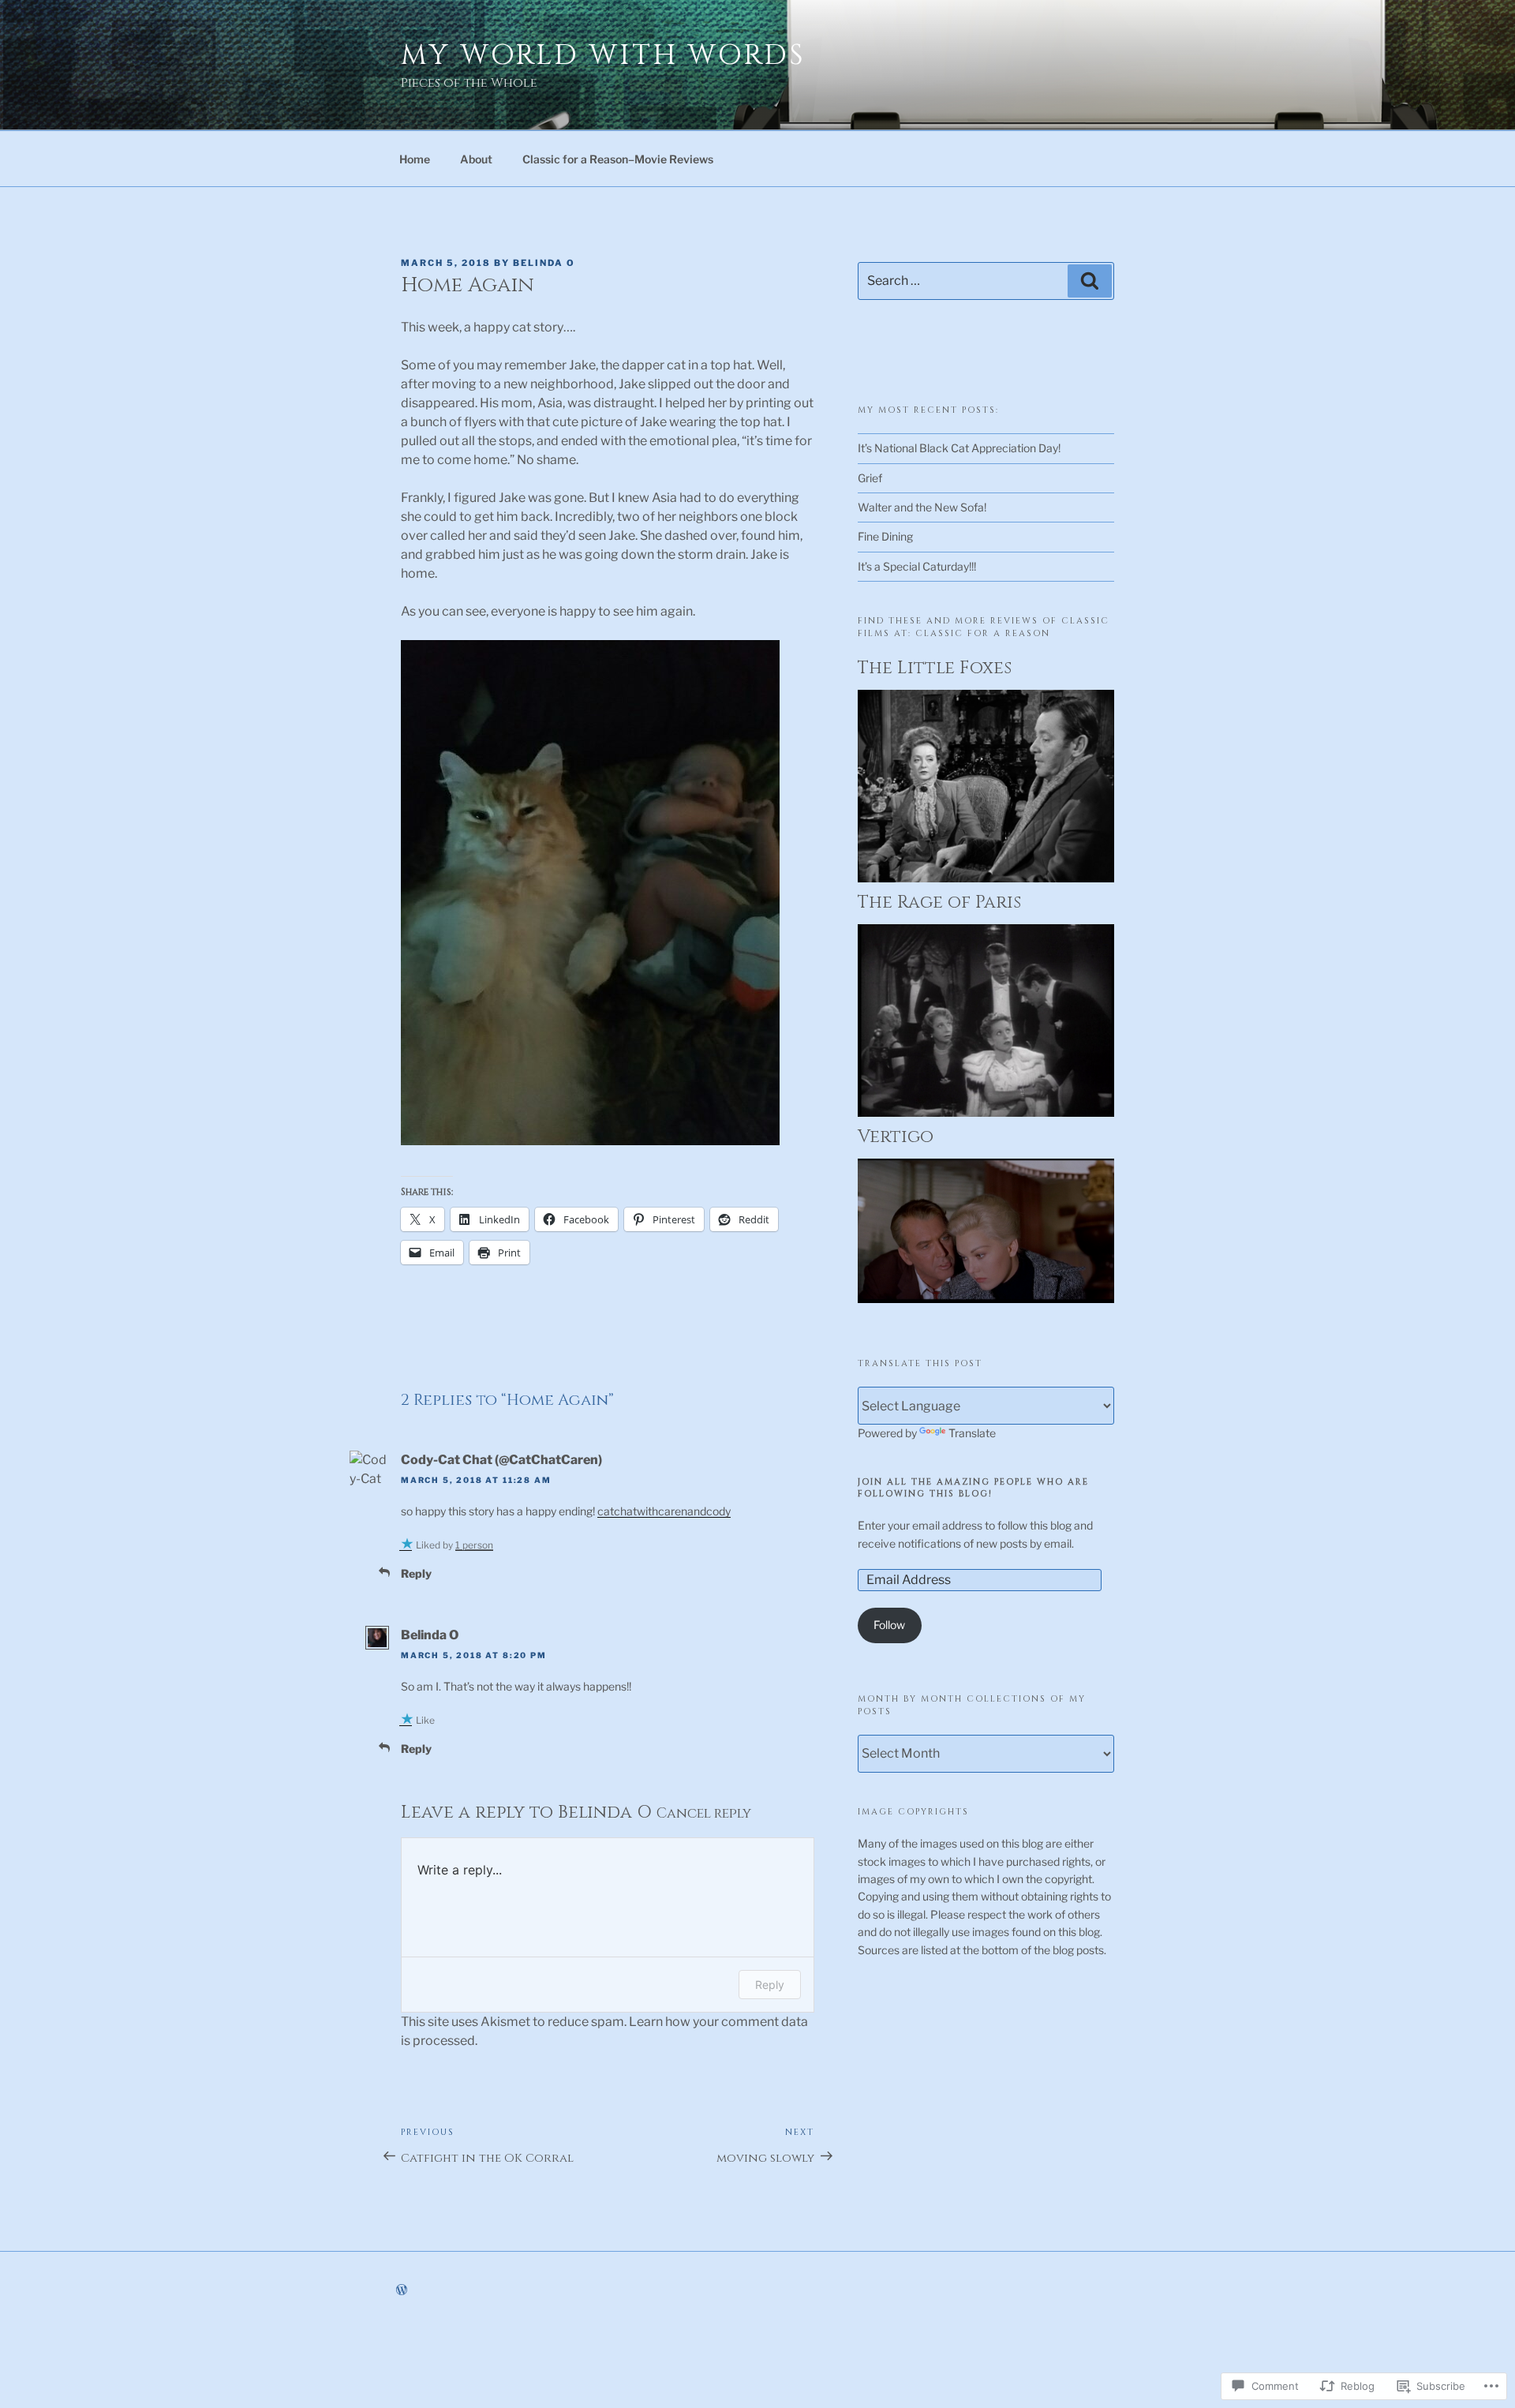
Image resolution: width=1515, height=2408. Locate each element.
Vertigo (896, 1137)
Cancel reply (704, 1814)
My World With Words (603, 55)
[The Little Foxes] (986, 878)
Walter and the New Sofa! (922, 507)
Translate (972, 1433)
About (476, 159)
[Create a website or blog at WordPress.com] (402, 2290)
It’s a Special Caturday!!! (917, 566)
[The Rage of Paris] (986, 1112)
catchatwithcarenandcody (664, 1511)
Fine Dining (885, 536)
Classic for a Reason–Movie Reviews (618, 159)
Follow (889, 1625)
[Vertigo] (986, 1299)
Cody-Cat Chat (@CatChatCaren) (501, 1460)
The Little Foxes (935, 668)
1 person (474, 1545)
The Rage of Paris (939, 903)
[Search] (1090, 281)
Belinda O (544, 263)
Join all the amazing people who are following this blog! (973, 1488)
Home (415, 159)
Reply (416, 1573)
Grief (870, 478)
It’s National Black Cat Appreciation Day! (959, 448)
